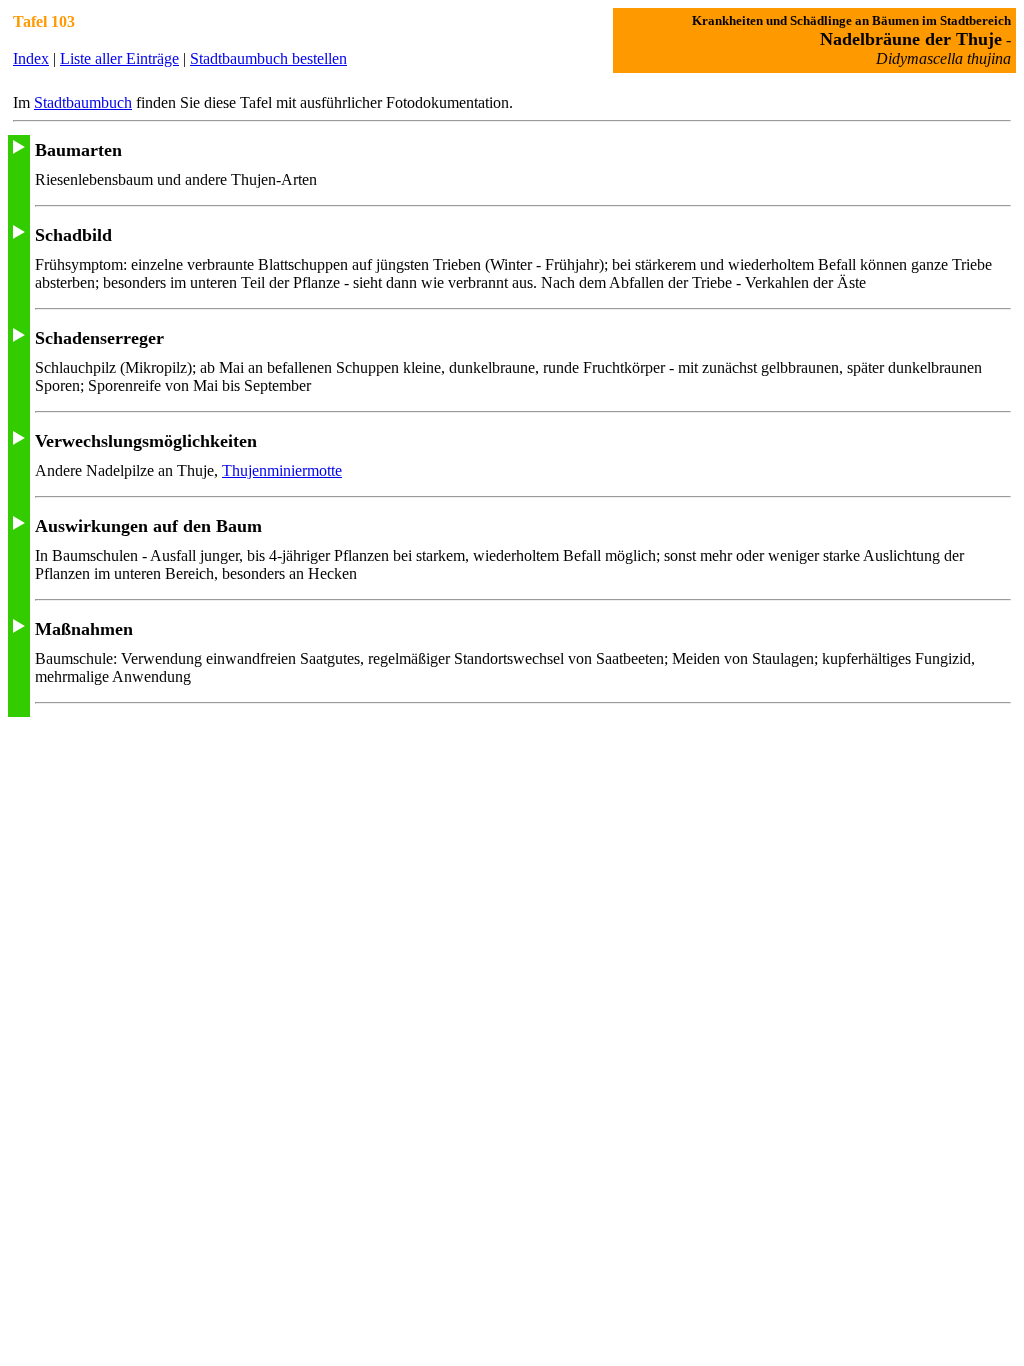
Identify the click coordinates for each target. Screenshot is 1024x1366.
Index (31, 58)
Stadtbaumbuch (83, 102)
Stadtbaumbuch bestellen (268, 58)
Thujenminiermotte (282, 470)
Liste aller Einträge (119, 58)
